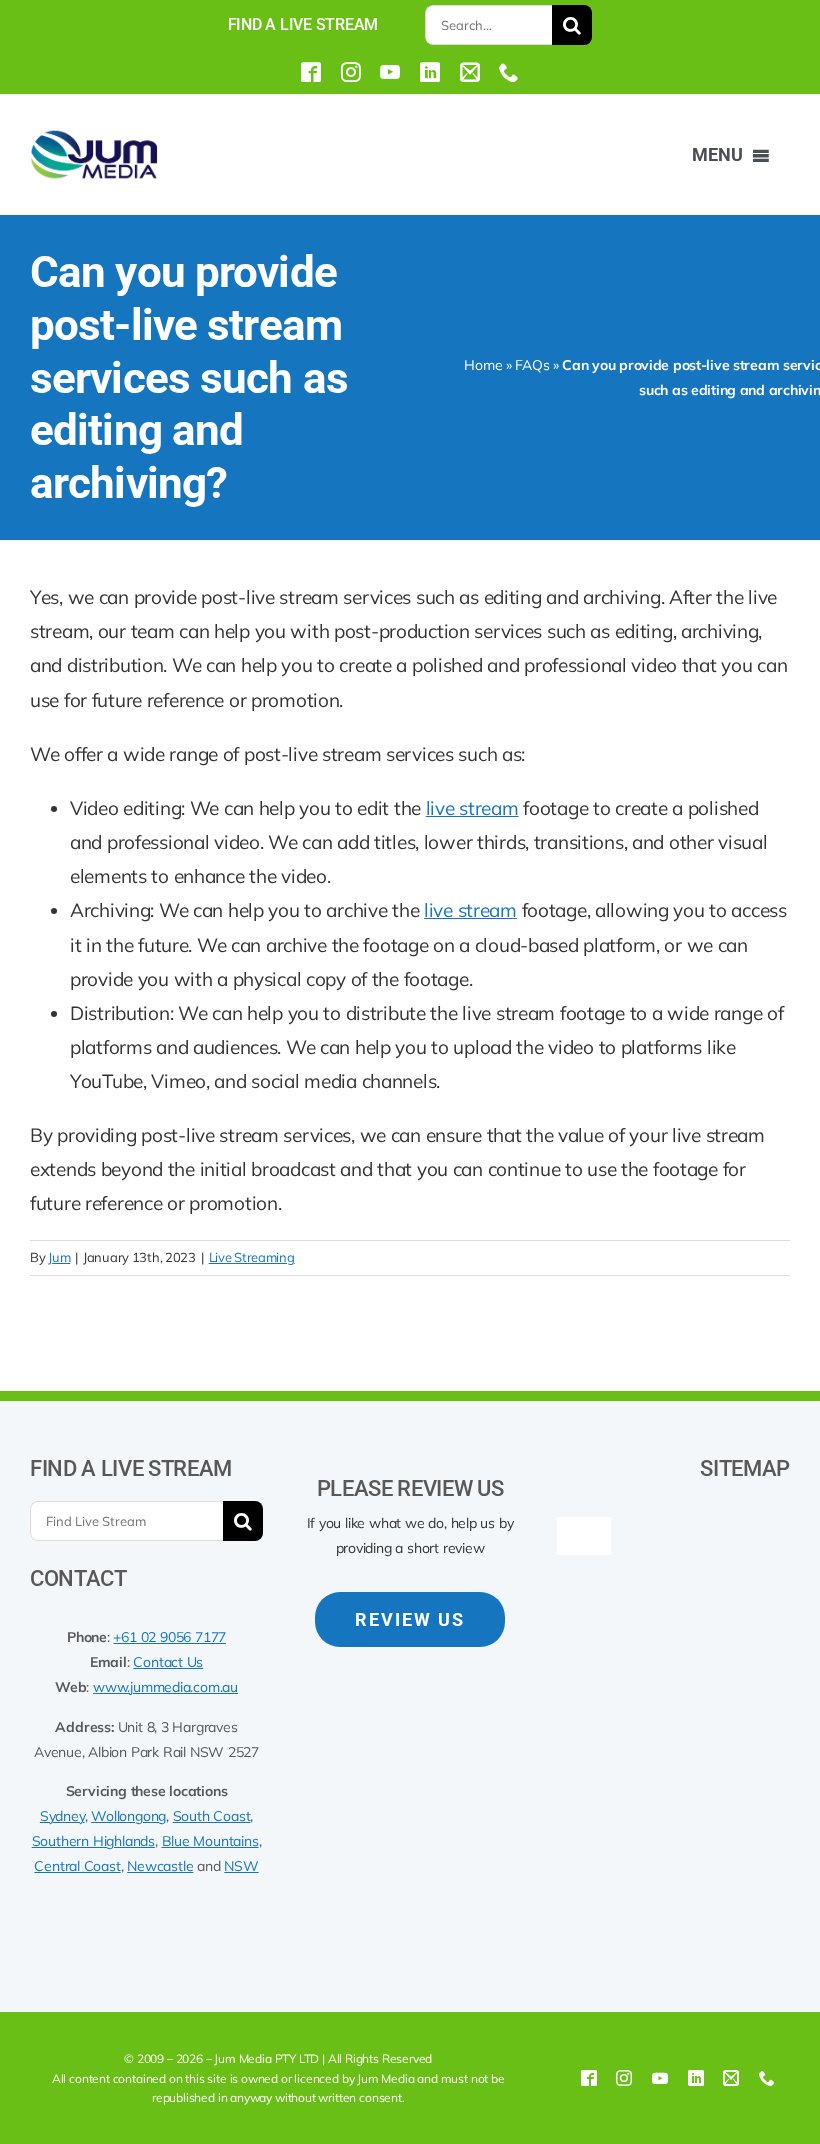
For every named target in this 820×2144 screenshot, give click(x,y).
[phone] (509, 72)
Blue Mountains (210, 1841)
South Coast (212, 1816)
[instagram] (351, 72)
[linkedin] (430, 72)
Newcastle (160, 1866)
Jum (59, 1257)
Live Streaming (252, 1257)
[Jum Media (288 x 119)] (94, 137)
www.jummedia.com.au (165, 1687)
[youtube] (390, 72)
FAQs (532, 365)
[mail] (470, 72)
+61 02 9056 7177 (169, 1637)
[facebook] (311, 72)
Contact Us (168, 1662)
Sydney (62, 1816)
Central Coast (77, 1866)
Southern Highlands (93, 1841)
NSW (241, 1866)
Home (483, 365)
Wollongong (128, 1816)
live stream (472, 808)
